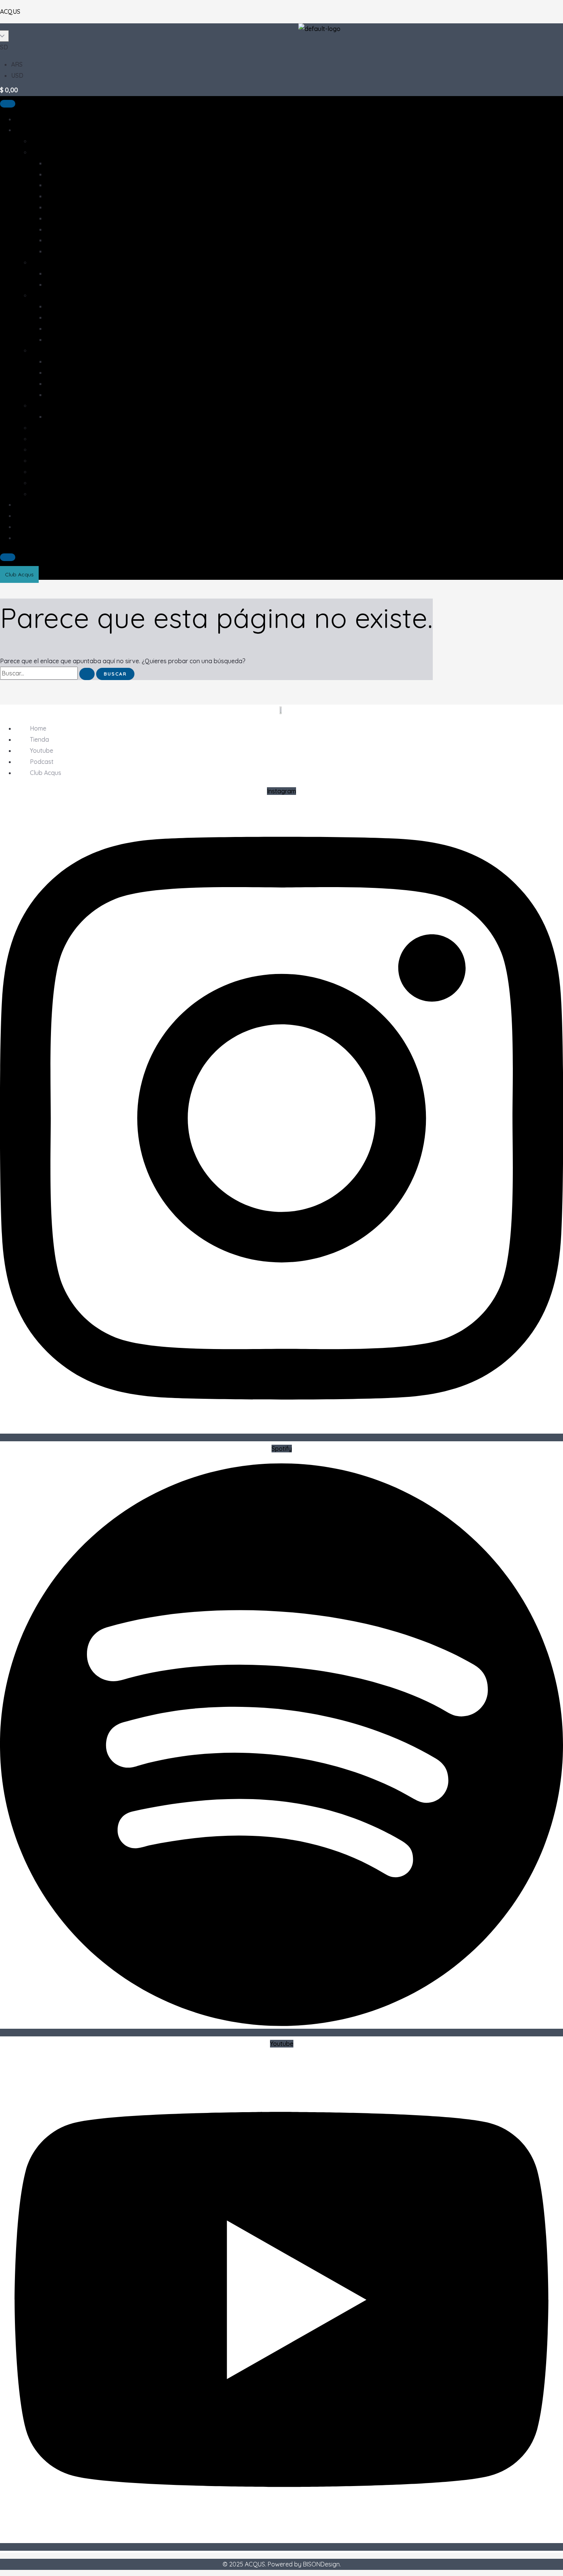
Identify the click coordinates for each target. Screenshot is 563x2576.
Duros (55, 372)
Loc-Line (58, 174)
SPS (51, 395)
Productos (30, 130)
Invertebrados (51, 449)
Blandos (58, 361)
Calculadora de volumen (50, 538)
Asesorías (44, 427)
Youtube (27, 504)
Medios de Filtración (74, 207)
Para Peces (62, 284)
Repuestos (61, 229)
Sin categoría (49, 494)
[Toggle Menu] (8, 104)
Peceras (42, 471)
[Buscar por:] (48, 673)
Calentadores (65, 163)
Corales (42, 350)
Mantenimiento (67, 185)
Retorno (58, 328)
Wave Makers (65, 339)
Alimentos (44, 262)
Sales (38, 460)
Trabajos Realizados (45, 527)
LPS (51, 383)
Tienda (25, 119)
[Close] (8, 557)
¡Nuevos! (43, 141)
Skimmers (59, 240)
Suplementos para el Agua (83, 251)
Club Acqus (46, 773)
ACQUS (10, 11)
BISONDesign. (322, 2564)
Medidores (61, 196)
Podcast (27, 516)
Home (38, 728)
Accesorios (46, 152)
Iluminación (46, 439)
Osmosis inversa (54, 405)
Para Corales (65, 273)
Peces (39, 483)
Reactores (61, 218)
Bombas (43, 295)
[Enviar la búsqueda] (87, 674)
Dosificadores (66, 306)
